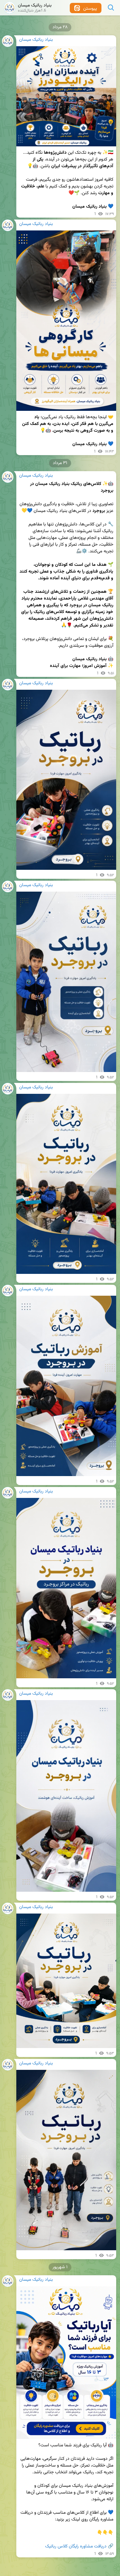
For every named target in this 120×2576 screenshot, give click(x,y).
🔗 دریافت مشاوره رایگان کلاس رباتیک (79, 2546)
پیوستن (89, 9)
